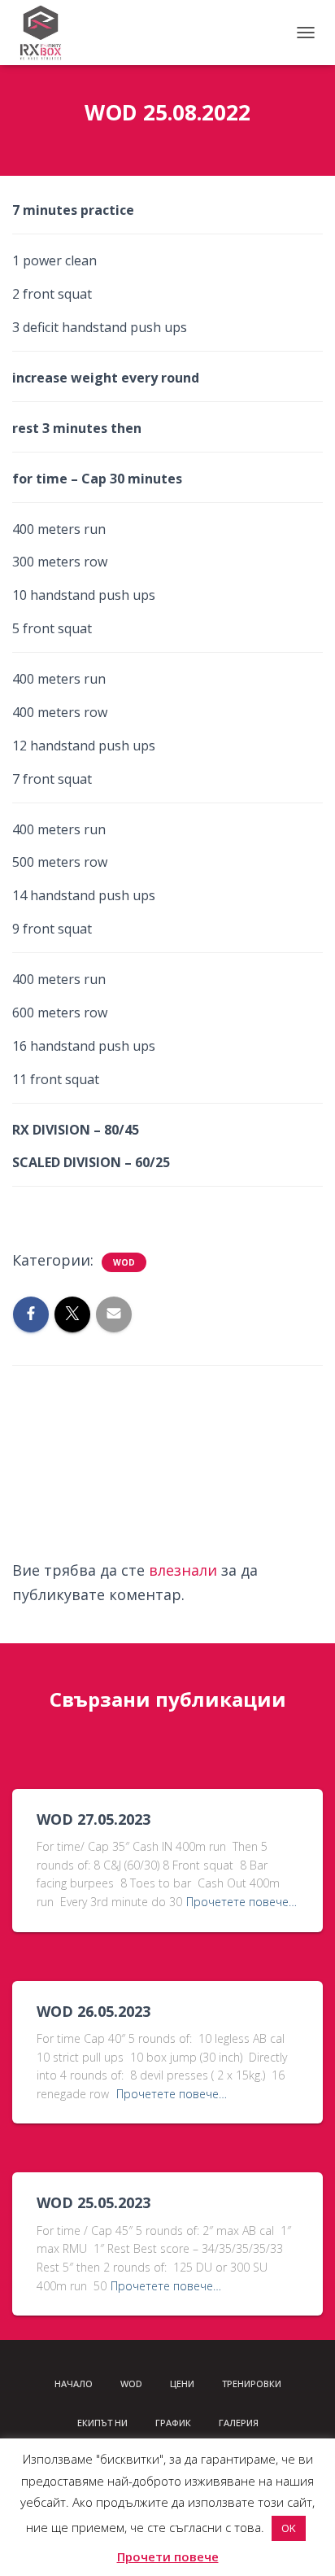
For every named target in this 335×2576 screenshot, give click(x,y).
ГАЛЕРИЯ (239, 2423)
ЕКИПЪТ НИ (102, 2423)
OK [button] (289, 2528)
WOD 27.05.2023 (94, 1819)
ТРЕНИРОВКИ (252, 2384)
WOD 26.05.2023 (94, 2011)
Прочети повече (168, 2556)
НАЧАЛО (74, 2384)
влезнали (183, 1570)
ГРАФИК (173, 2423)
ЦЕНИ (182, 2384)
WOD (124, 1262)
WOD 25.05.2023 (94, 2202)
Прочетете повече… (241, 1902)
